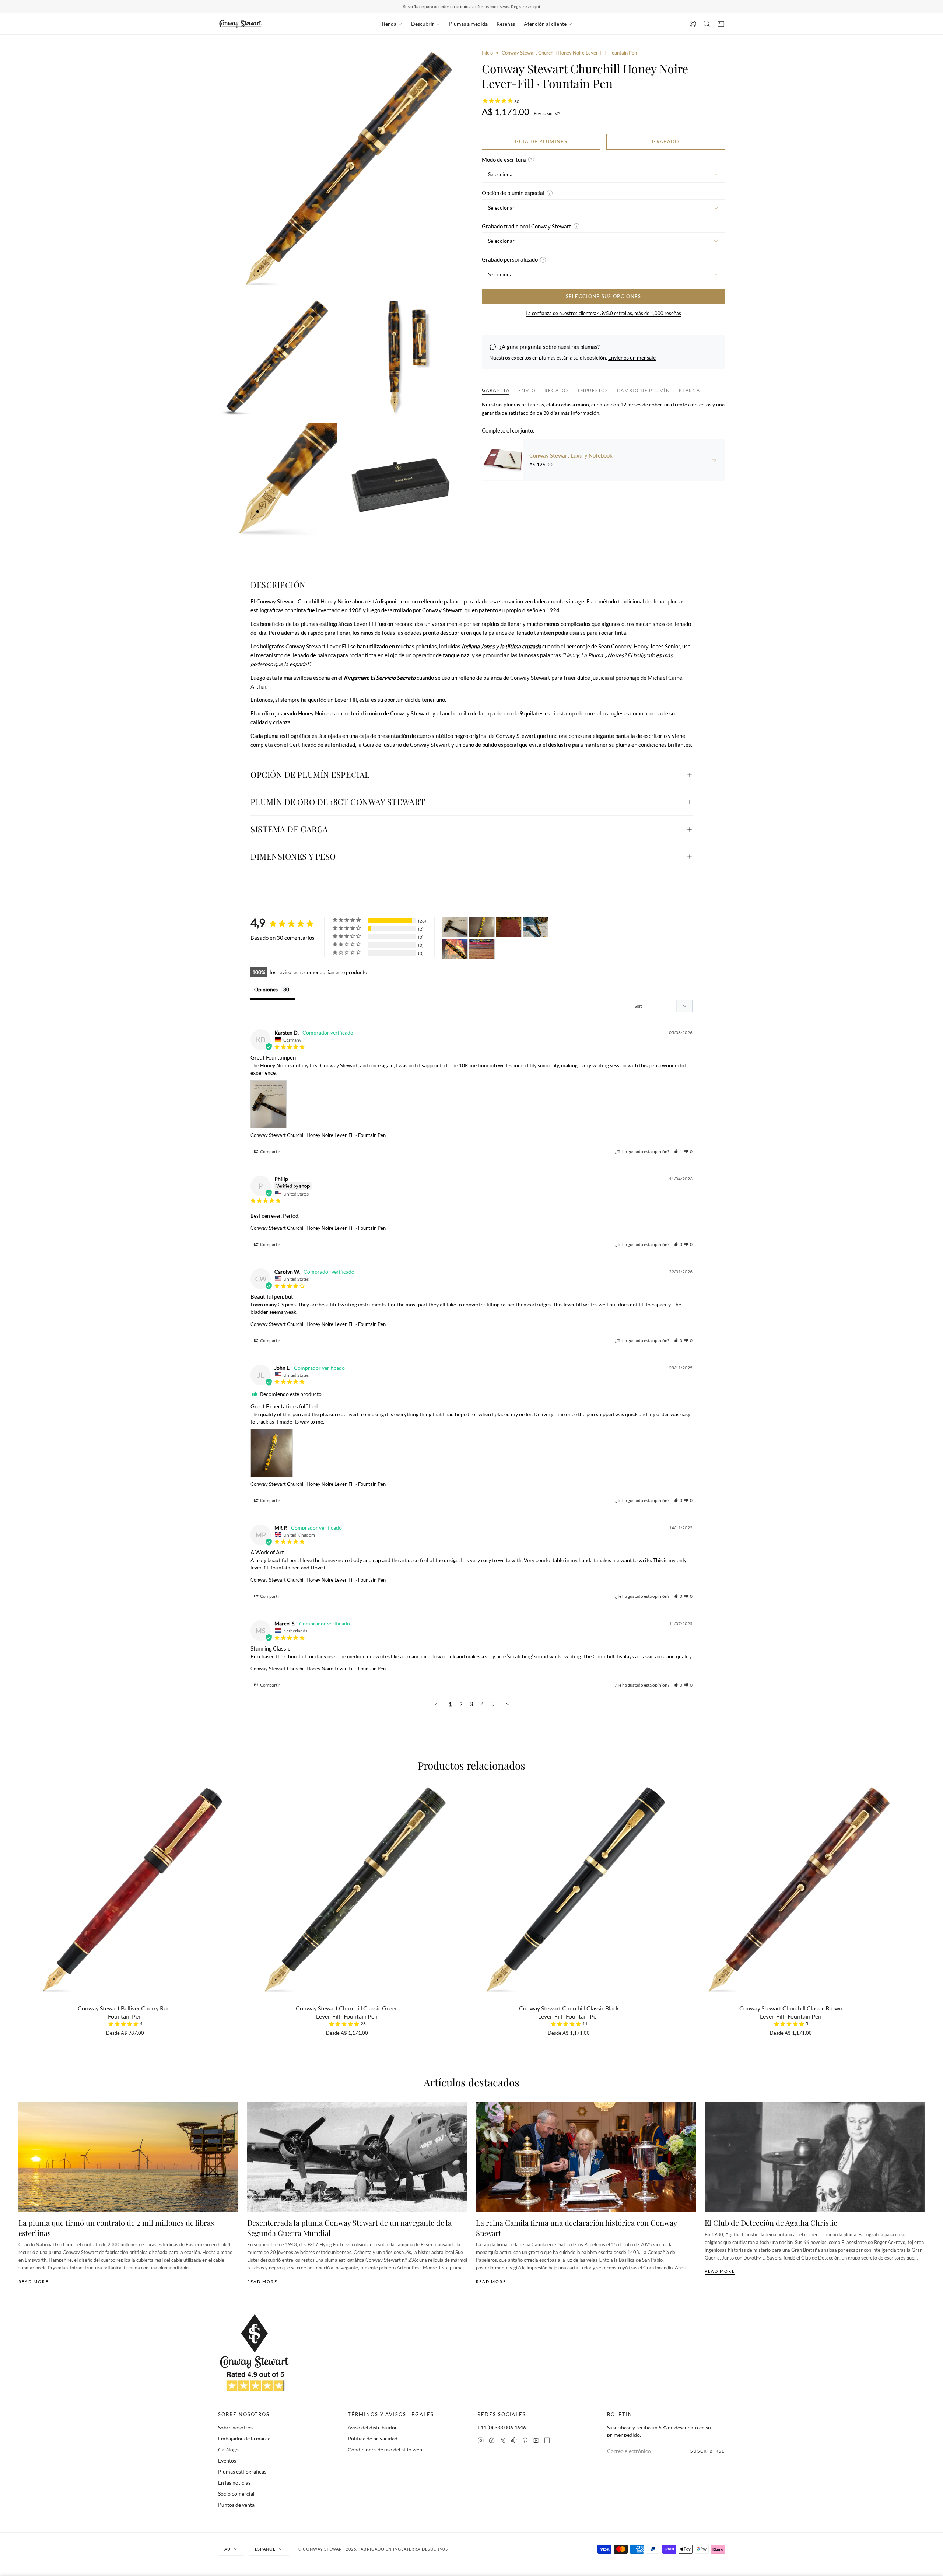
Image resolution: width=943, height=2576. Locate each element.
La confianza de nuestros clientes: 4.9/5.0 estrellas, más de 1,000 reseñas (603, 313)
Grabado (665, 141)
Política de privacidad (373, 2438)
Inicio (487, 53)
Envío (527, 390)
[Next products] (922, 1877)
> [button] (507, 1704)
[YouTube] (536, 2440)
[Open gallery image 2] (277, 358)
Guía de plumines (541, 141)
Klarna (690, 390)
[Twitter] (503, 2440)
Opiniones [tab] (266, 989)
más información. (581, 413)
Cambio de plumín (644, 390)
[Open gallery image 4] (277, 482)
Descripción (278, 585)
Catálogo (228, 2449)
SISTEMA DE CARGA (289, 829)
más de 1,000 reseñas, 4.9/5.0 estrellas (513, 6)
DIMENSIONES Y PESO (293, 856)
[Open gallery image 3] (402, 358)
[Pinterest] (525, 2440)
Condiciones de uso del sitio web (385, 2449)
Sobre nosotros (235, 2427)
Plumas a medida (468, 24)
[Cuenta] (693, 24)
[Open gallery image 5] (402, 482)
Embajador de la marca (244, 2438)
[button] (678, 1151)
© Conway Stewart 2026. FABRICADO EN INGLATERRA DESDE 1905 (373, 2549)
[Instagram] (481, 2440)
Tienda (389, 24)
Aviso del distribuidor (372, 2427)
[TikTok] (514, 2440)
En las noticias (234, 2483)
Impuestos (593, 390)
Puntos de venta (236, 2505)
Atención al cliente (545, 24)
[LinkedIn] (547, 2440)
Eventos (227, 2460)
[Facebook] (492, 2440)
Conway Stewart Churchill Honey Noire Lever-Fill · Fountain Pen (318, 1135)
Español (265, 2549)
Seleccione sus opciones (604, 296)
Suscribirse (708, 2451)
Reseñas (506, 24)
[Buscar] (707, 24)
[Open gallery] (340, 171)
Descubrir (423, 24)
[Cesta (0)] (721, 24)
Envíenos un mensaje (632, 358)
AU (227, 2549)
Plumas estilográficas (242, 2472)
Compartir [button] (270, 1151)
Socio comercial (236, 2494)
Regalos (557, 390)
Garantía (496, 390)
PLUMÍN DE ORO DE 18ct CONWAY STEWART (338, 802)
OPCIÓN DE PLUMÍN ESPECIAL (310, 774)
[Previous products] (21, 1877)
